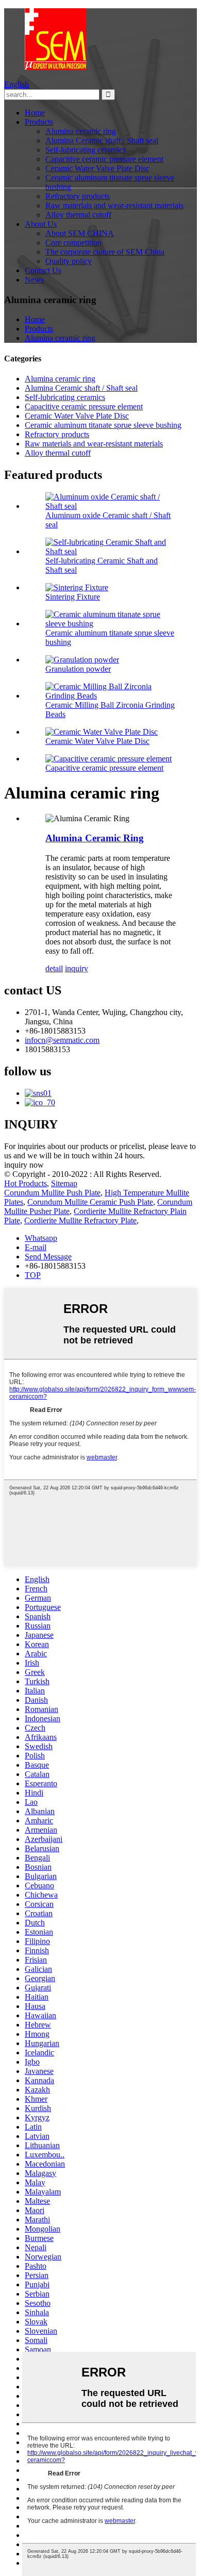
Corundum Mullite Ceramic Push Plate (90, 1202)
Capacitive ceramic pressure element (104, 159)
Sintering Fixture (73, 597)
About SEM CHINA (80, 233)
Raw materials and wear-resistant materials (114, 205)
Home (35, 113)
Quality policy (69, 261)
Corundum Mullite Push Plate (52, 1193)
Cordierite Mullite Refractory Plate (80, 1220)
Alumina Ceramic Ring (95, 838)
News (34, 280)
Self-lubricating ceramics (86, 150)
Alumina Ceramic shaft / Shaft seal (102, 140)
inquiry (77, 968)
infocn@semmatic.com (62, 1040)
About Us (41, 224)
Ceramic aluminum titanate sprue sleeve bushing (103, 425)
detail (54, 968)
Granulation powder (78, 669)
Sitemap (64, 1183)
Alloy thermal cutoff (78, 215)
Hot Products (26, 1183)
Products (39, 122)
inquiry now (24, 1165)
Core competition (73, 243)
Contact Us (43, 270)
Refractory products (78, 196)
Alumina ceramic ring (81, 131)
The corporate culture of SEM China (105, 252)
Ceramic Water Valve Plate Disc (97, 168)
